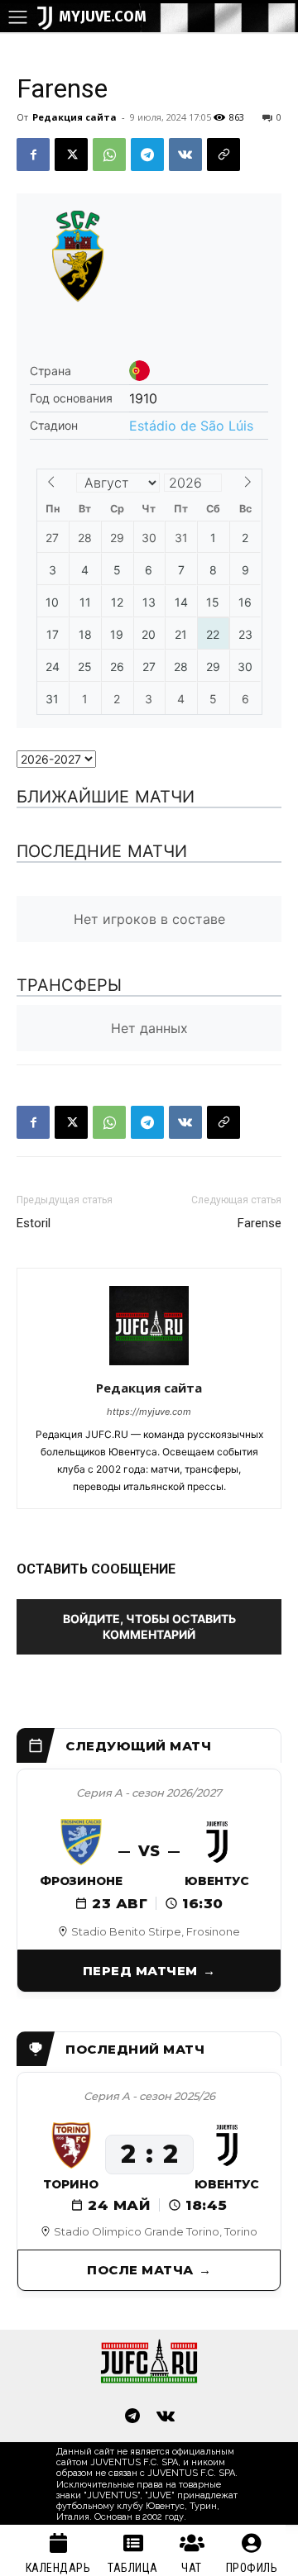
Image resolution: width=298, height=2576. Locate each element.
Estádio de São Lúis (191, 426)
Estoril (34, 1223)
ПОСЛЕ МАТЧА (140, 2270)
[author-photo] (149, 1365)
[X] (71, 155)
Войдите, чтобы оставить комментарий (149, 1626)
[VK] (185, 155)
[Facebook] (33, 155)
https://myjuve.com (149, 1412)
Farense (260, 1223)
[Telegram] (147, 155)
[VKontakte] (166, 2417)
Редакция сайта (74, 117)
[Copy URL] (223, 155)
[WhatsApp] (109, 155)
